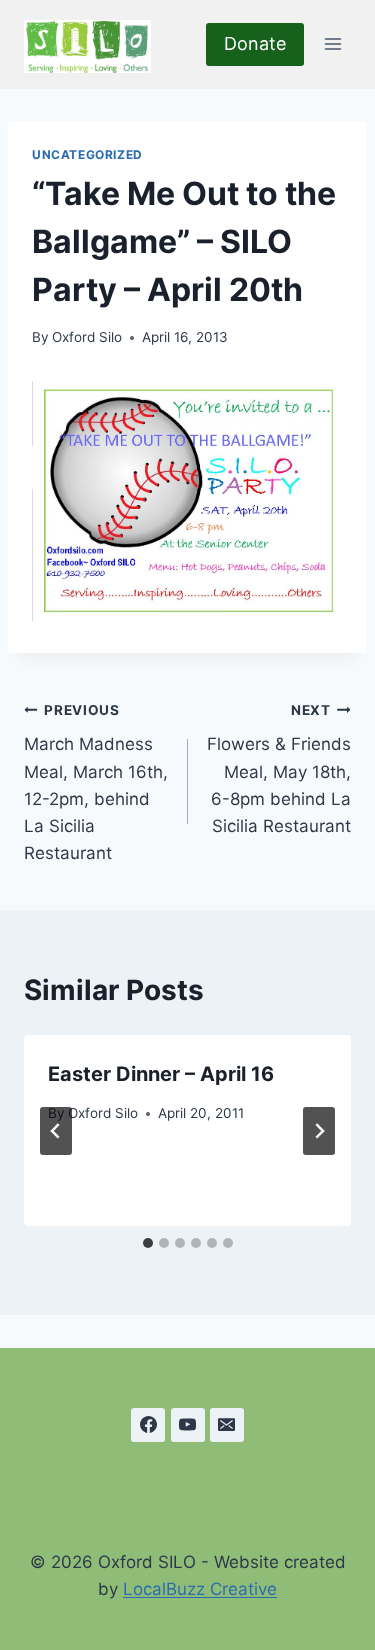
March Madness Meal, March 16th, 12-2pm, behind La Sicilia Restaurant (96, 782)
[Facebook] (148, 1425)
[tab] (148, 1243)
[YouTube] (188, 1425)
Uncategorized (87, 154)
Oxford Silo (87, 337)
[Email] (227, 1425)
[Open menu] (332, 44)
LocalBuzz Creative (200, 1589)
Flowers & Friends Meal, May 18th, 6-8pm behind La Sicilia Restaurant (279, 769)
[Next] (319, 1131)
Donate (255, 43)
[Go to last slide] (56, 1131)
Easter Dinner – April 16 (161, 1074)
